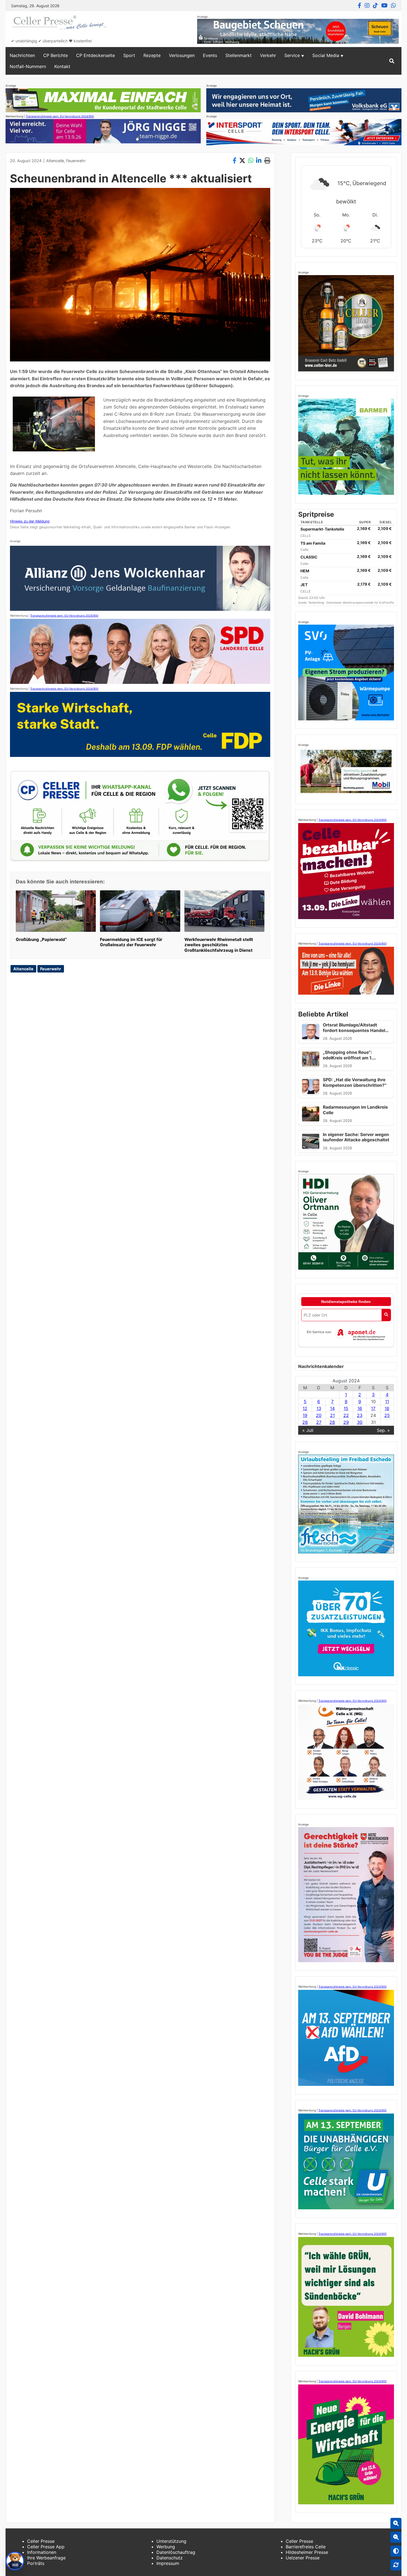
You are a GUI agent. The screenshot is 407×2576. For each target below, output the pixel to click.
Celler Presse (41, 2541)
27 (319, 1422)
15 (346, 1408)
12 (305, 1408)
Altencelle (55, 161)
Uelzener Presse (303, 2558)
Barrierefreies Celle (306, 2547)
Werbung (166, 2547)
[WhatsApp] (393, 6)
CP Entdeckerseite (96, 55)
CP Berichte (56, 55)
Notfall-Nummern (28, 66)
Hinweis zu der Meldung (30, 521)
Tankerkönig (316, 602)
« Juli (308, 1430)
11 (387, 1401)
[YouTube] (384, 6)
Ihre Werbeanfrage (46, 2558)
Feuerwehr (76, 161)
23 (360, 1415)
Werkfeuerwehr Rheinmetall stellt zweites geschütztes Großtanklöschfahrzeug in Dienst (219, 945)
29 (346, 1422)
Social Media (326, 55)
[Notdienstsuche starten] (386, 1315)
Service (292, 55)
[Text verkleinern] (396, 2537)
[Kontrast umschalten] (396, 2551)
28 (332, 1422)
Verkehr (268, 55)
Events (210, 55)
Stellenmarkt (239, 55)
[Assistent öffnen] (15, 2561)
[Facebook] (360, 6)
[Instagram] (367, 6)
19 (305, 1415)
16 (360, 1408)
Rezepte (152, 55)
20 (319, 1415)
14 (332, 1408)
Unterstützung (171, 2541)
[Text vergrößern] (396, 2523)
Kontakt (62, 66)
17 (373, 1408)
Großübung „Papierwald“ (41, 939)
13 (319, 1408)
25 (387, 1415)
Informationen (42, 2552)
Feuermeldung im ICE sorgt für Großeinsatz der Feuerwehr (131, 942)
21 (332, 1415)
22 (346, 1415)
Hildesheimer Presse (307, 2552)
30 (360, 1422)
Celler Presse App (46, 2547)
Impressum (168, 2563)
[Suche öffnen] (392, 61)
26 (305, 1422)
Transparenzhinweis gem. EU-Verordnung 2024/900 (60, 116)
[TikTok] (375, 6)
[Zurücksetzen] (396, 2565)
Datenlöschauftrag (176, 2552)
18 (387, 1408)
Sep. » (383, 1430)
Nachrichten (22, 55)
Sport (129, 55)
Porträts (36, 2563)
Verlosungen (182, 55)
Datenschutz (170, 2558)
